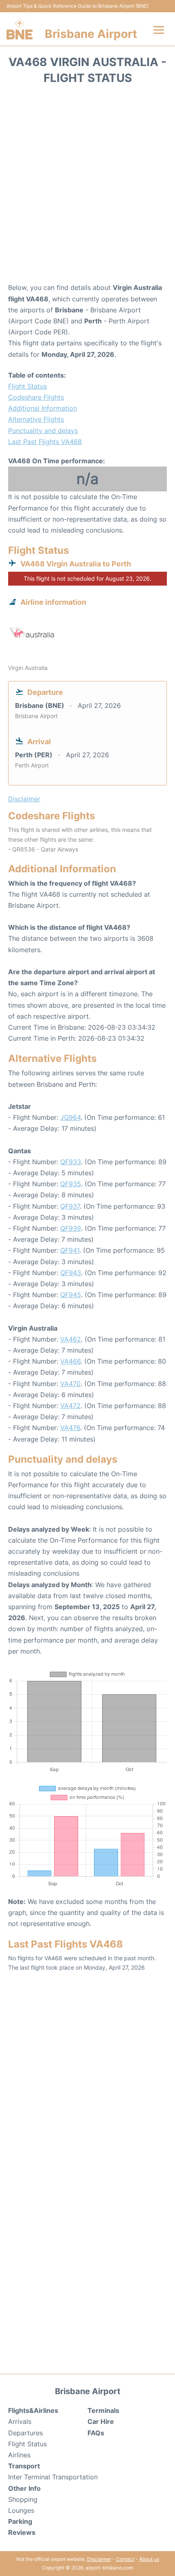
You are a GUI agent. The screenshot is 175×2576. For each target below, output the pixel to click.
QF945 (71, 1295)
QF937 (70, 1206)
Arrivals (20, 2421)
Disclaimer (99, 2559)
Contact (125, 2559)
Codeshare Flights (36, 397)
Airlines (19, 2455)
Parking (20, 2521)
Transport (24, 2466)
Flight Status (27, 386)
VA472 (70, 1406)
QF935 (71, 1184)
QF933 (71, 1162)
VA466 (70, 1361)
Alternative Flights (36, 419)
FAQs (96, 2433)
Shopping (23, 2499)
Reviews (22, 2532)
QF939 (71, 1228)
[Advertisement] (87, 186)
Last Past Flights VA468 (45, 442)
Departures (25, 2433)
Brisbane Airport (91, 34)
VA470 (70, 1384)
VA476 (70, 1428)
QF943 (71, 1273)
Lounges (21, 2510)
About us (149, 2559)
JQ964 (70, 1117)
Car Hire (101, 2421)
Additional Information (43, 408)
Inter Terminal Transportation (53, 2477)
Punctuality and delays (43, 431)
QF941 (70, 1250)
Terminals (103, 2410)
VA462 (71, 1339)
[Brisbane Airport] (20, 29)
